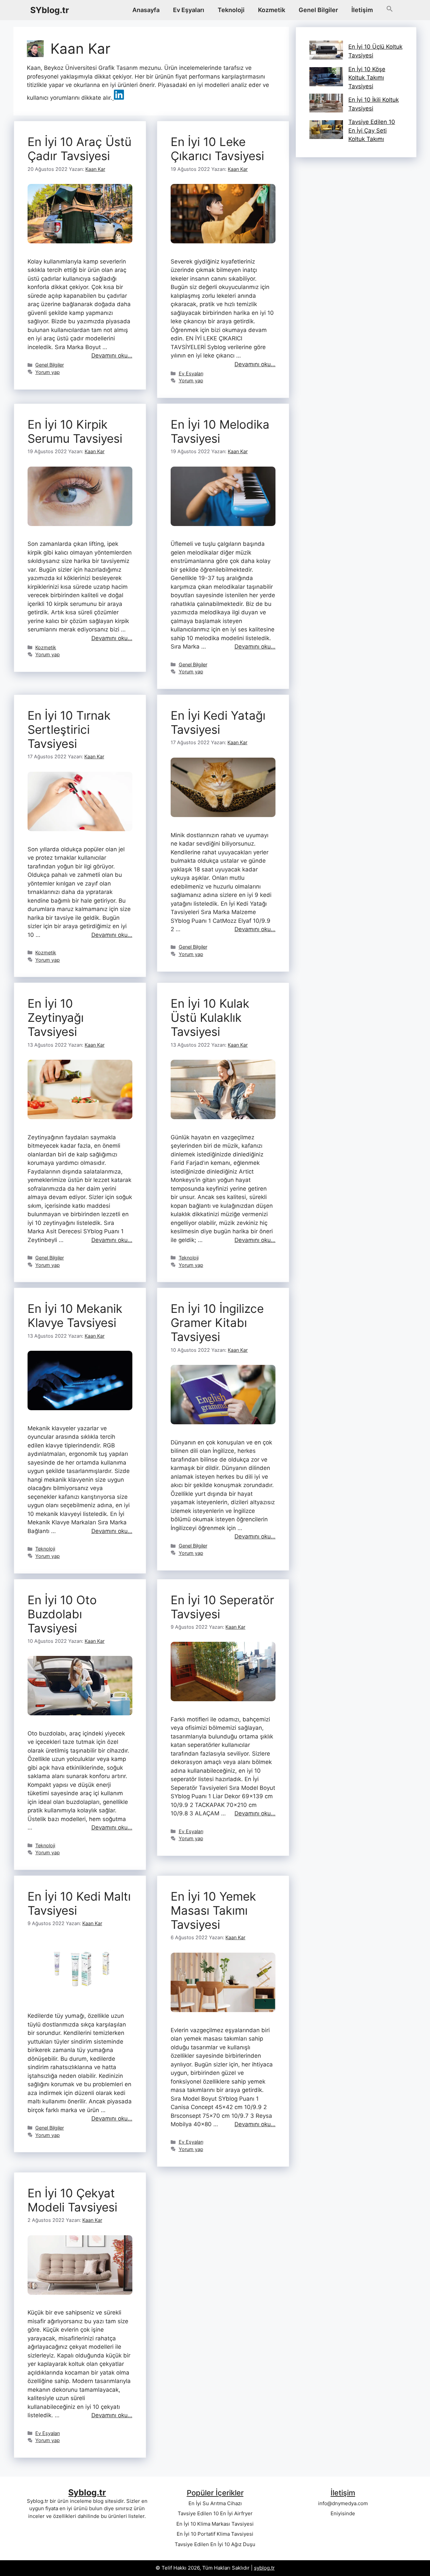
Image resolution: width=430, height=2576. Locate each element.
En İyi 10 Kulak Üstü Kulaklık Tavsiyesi (210, 1017)
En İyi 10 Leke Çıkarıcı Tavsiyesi (217, 149)
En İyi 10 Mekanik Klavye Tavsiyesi (75, 1316)
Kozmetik (272, 10)
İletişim (362, 10)
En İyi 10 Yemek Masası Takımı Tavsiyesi (213, 1910)
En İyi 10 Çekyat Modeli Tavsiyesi (72, 2200)
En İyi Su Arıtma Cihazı (215, 2503)
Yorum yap (48, 372)
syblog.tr (264, 2568)
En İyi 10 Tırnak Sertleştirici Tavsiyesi (69, 729)
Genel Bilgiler (318, 10)
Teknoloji (231, 10)
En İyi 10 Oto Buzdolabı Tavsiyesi (62, 1614)
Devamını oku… (112, 355)
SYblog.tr (50, 10)
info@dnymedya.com (343, 2503)
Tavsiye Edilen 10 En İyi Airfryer (215, 2513)
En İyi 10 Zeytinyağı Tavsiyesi (56, 1017)
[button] (390, 10)
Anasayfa (146, 10)
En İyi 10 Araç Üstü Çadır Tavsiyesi (79, 149)
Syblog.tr (87, 2492)
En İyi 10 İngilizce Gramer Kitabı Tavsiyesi (217, 1323)
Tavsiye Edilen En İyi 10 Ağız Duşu (215, 2544)
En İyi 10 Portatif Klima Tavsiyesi (215, 2534)
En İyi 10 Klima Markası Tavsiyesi (215, 2524)
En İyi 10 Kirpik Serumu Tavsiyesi (75, 431)
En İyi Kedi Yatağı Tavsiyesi (218, 722)
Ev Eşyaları (189, 10)
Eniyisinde (343, 2513)
